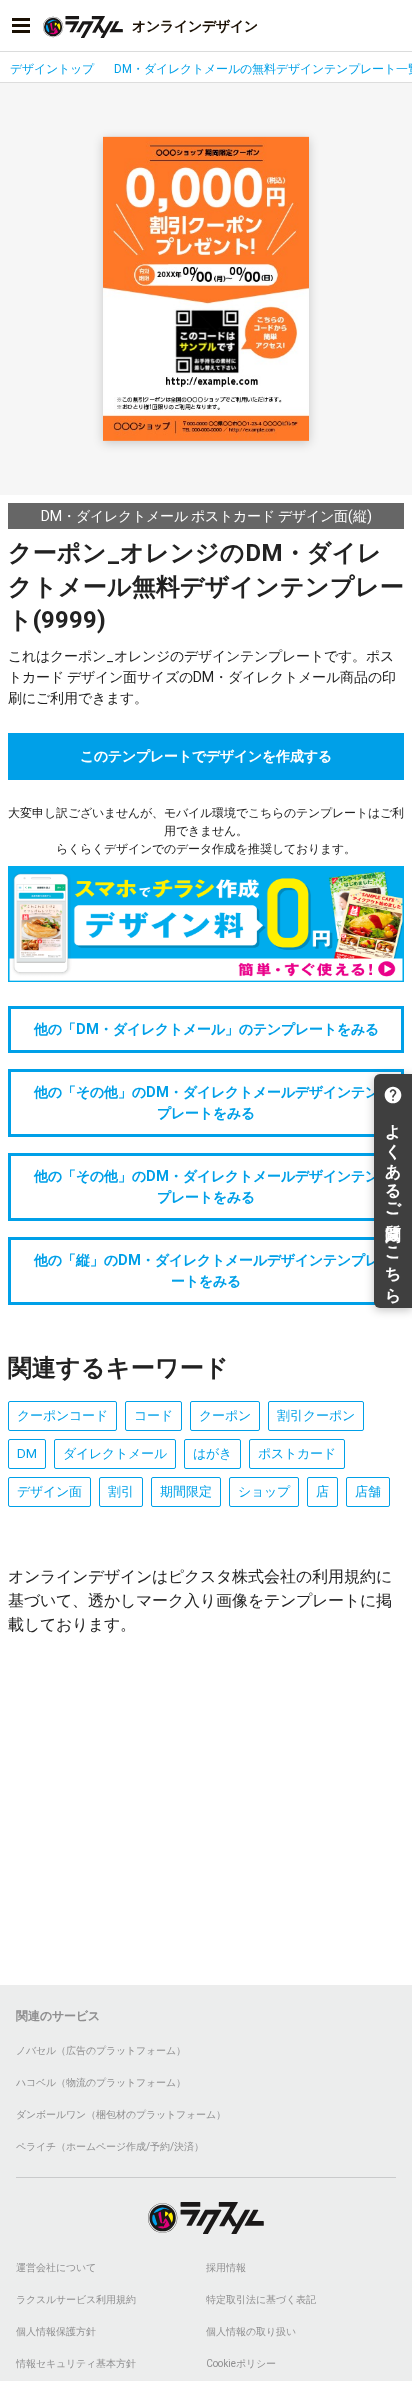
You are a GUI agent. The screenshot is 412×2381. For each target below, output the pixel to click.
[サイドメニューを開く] (21, 26)
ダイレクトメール (115, 1453)
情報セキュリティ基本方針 (76, 2363)
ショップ (264, 1491)
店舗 (368, 1491)
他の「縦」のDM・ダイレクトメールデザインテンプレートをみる (206, 1270)
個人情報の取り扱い (251, 2331)
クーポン (225, 1415)
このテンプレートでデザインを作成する (206, 756)
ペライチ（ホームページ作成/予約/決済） (110, 2146)
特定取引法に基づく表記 (261, 2299)
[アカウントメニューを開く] (391, 26)
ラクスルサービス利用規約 (76, 2299)
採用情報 (226, 2267)
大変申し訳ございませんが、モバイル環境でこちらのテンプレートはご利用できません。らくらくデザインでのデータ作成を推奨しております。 (206, 831)
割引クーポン (316, 1415)
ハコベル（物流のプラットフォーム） (101, 2082)
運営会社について (56, 2267)
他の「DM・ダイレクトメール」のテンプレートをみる (206, 1029)
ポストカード (297, 1453)
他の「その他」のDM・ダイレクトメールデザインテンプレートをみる (206, 1102)
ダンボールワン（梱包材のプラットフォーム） (121, 2114)
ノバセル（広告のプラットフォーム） (101, 2050)
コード (153, 1415)
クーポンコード (62, 1415)
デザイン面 (49, 1491)
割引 (121, 1491)
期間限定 (186, 1491)
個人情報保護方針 (56, 2331)
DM (27, 1453)
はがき (212, 1453)
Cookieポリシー (241, 2363)
